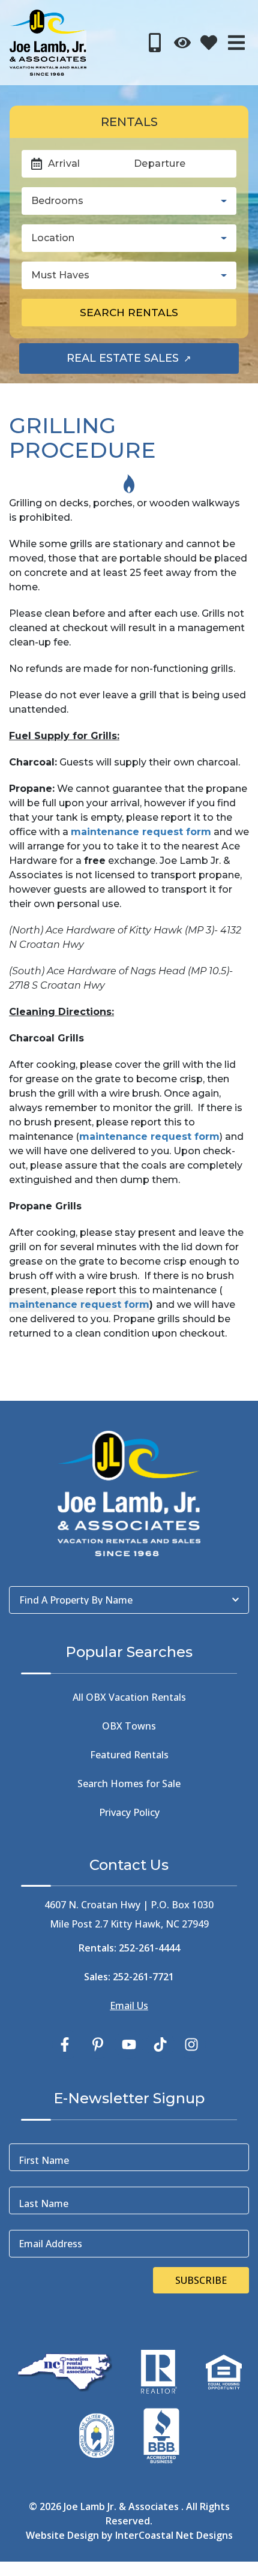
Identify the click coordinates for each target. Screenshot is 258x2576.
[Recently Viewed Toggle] (182, 43)
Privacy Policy (129, 1812)
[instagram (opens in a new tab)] (191, 2044)
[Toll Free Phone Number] (155, 43)
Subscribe (201, 2280)
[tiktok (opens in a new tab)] (160, 2044)
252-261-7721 (143, 1977)
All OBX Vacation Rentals (129, 1697)
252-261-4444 (149, 1948)
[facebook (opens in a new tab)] (67, 2044)
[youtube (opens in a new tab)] (129, 2044)
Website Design (62, 2535)
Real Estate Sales (153, 362)
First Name (44, 2160)
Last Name (43, 2203)
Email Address (50, 2244)
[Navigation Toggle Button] (236, 43)
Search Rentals (129, 312)
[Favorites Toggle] (209, 43)
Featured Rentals (129, 1755)
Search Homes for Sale (129, 1784)
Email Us (129, 2005)
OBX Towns (129, 1726)
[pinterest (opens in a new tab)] (98, 2044)
